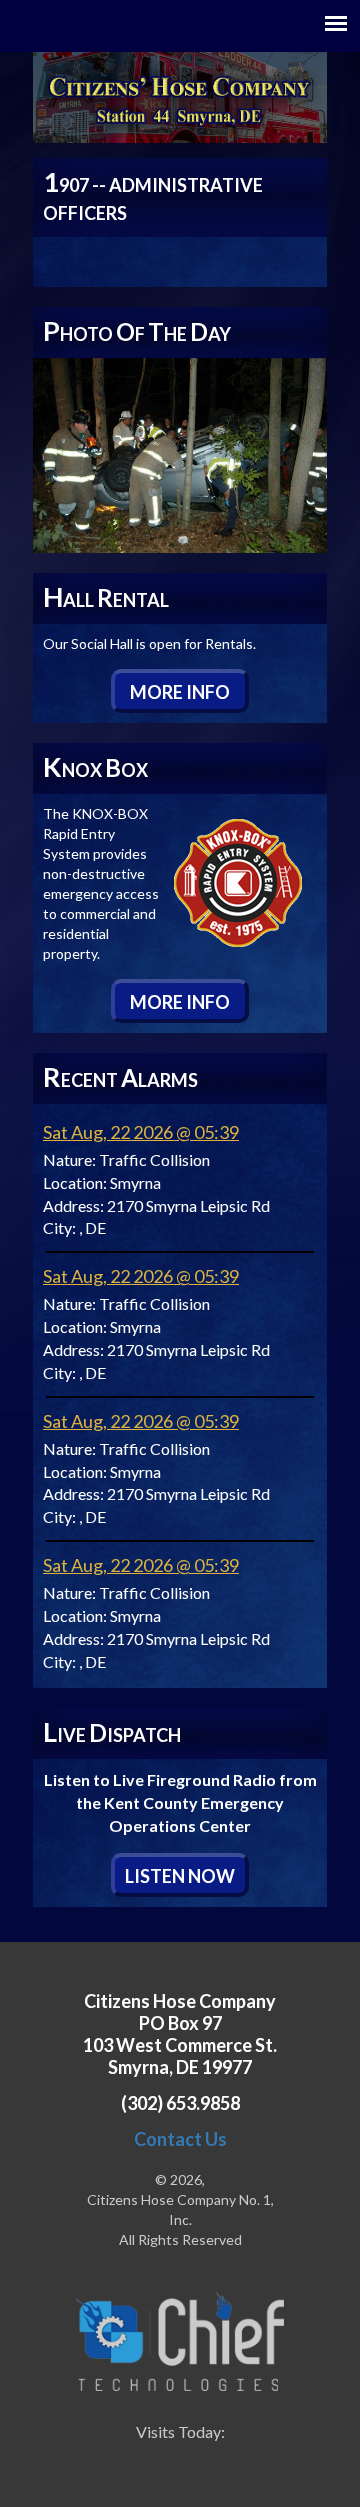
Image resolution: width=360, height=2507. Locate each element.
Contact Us (180, 2139)
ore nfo (180, 692)
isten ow (180, 1876)
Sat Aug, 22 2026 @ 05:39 (141, 1132)
